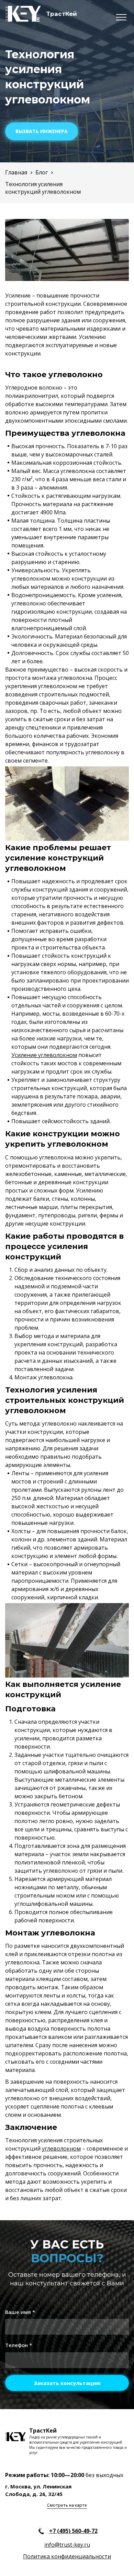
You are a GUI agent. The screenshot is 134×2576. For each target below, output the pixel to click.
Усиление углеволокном (44, 1055)
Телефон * (19, 2345)
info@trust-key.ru (67, 2545)
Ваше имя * (20, 2312)
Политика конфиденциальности (67, 2556)
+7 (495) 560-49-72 (73, 2531)
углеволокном (61, 2149)
